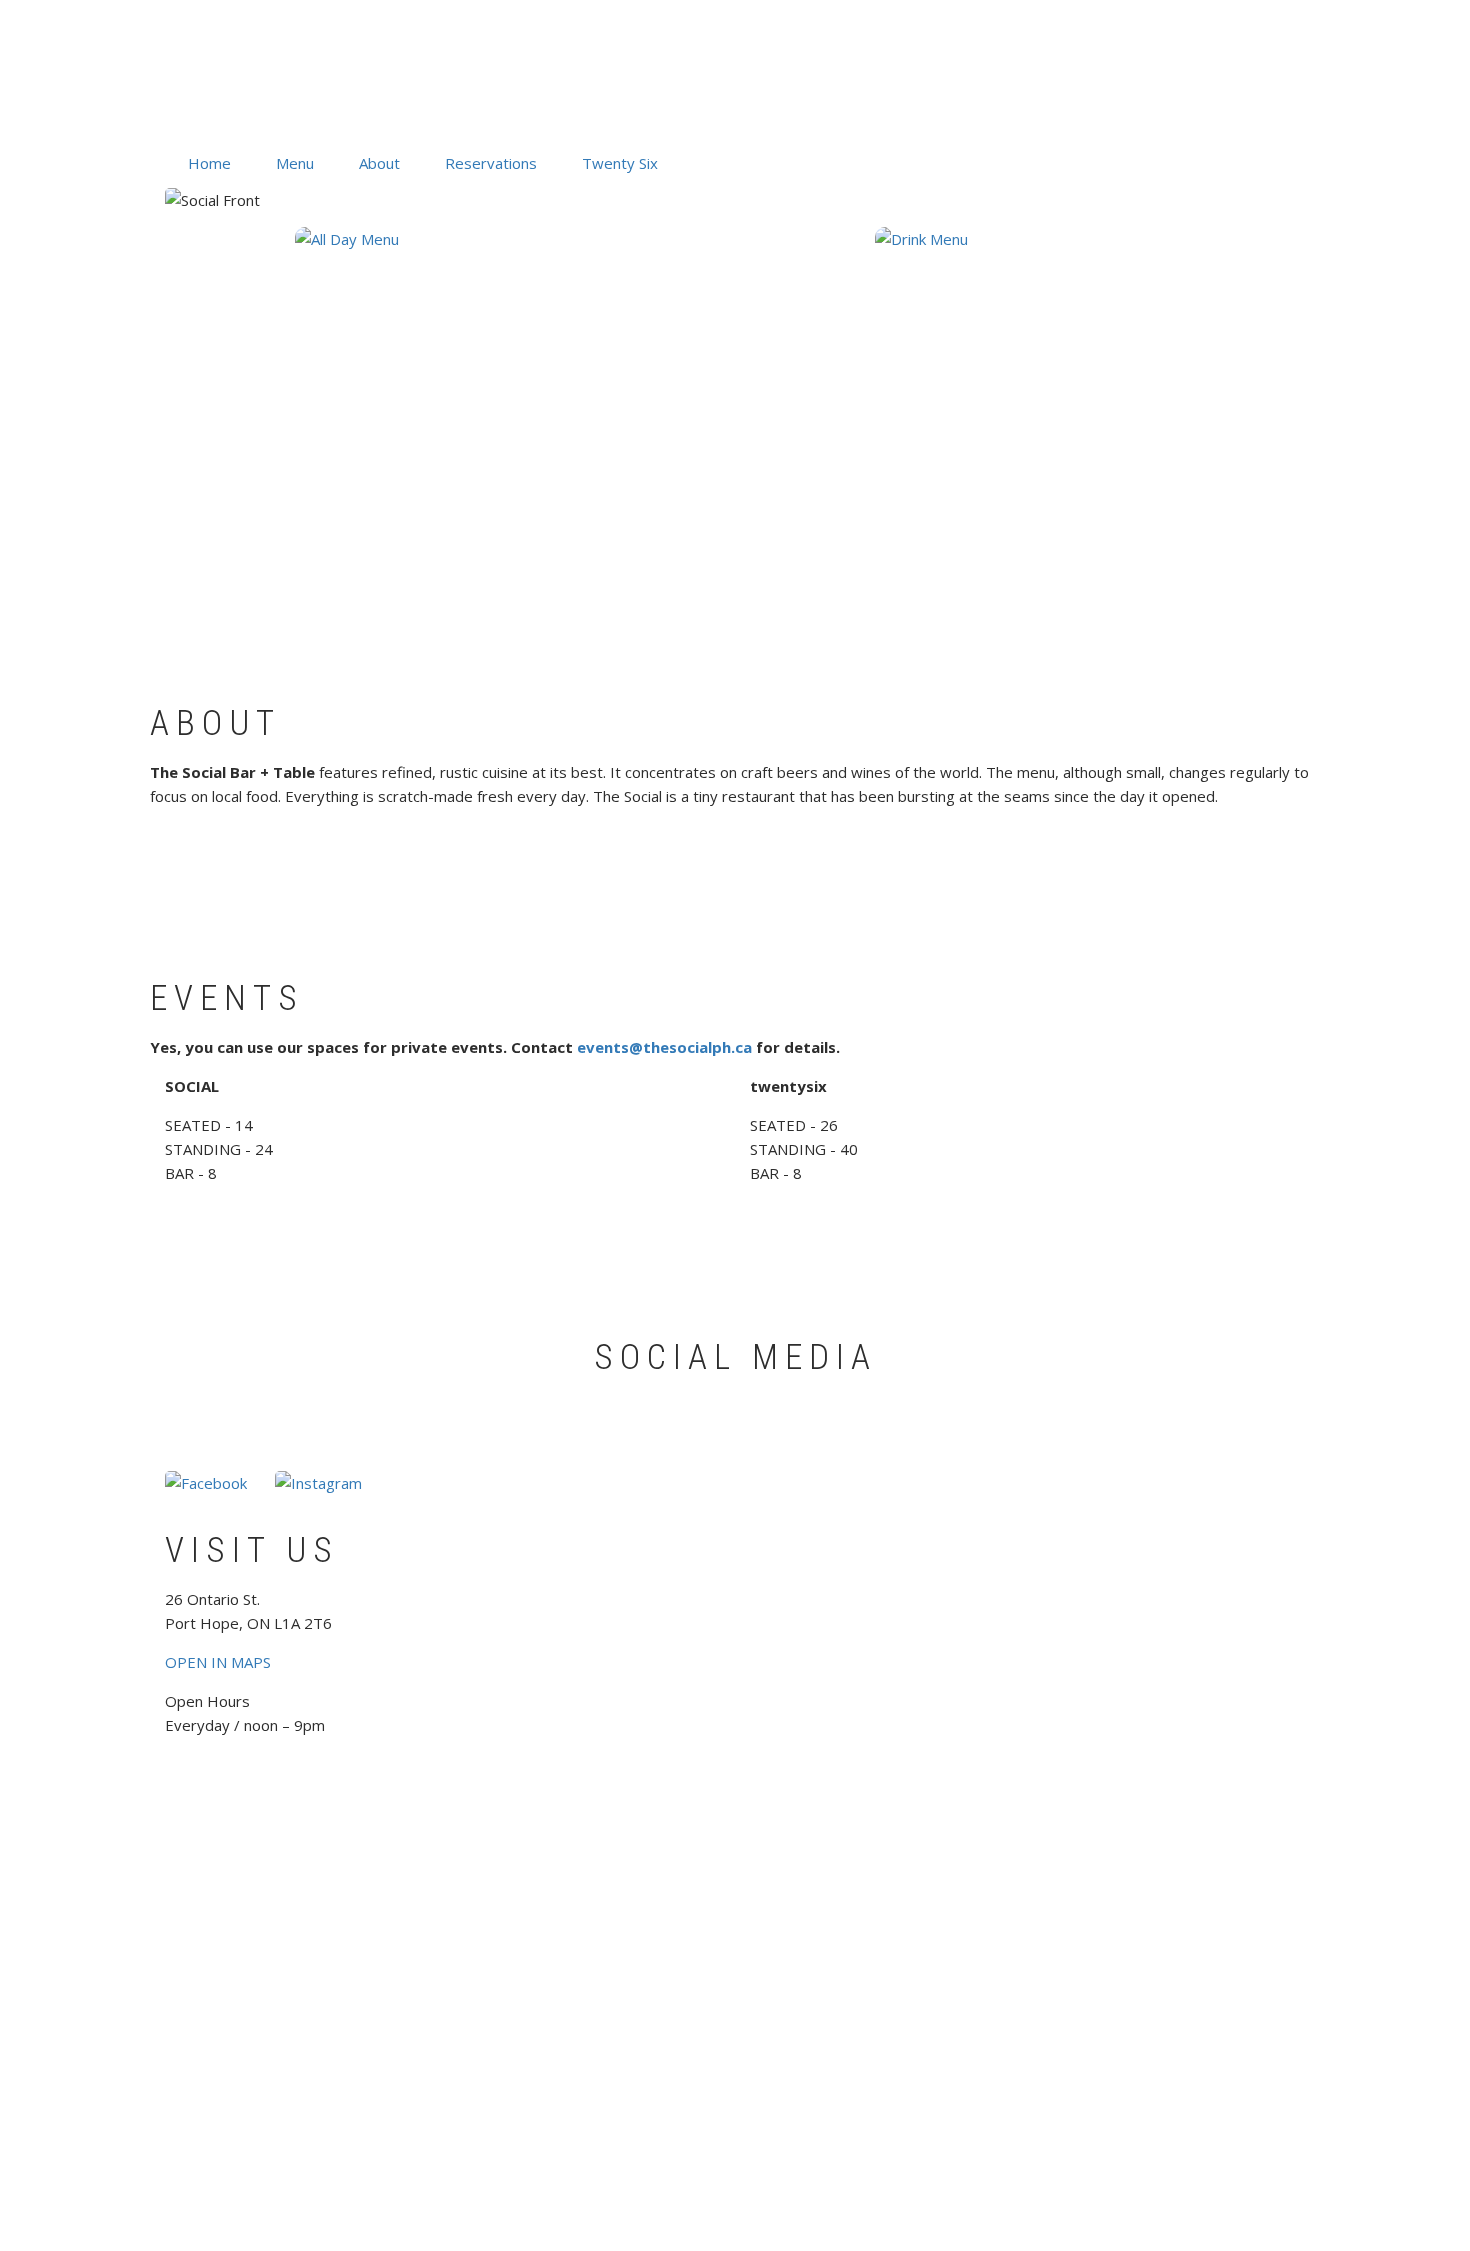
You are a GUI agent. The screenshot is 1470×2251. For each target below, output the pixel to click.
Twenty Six (620, 163)
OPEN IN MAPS (218, 1662)
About (379, 163)
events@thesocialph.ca (664, 1047)
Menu (295, 163)
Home (209, 163)
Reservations (491, 163)
